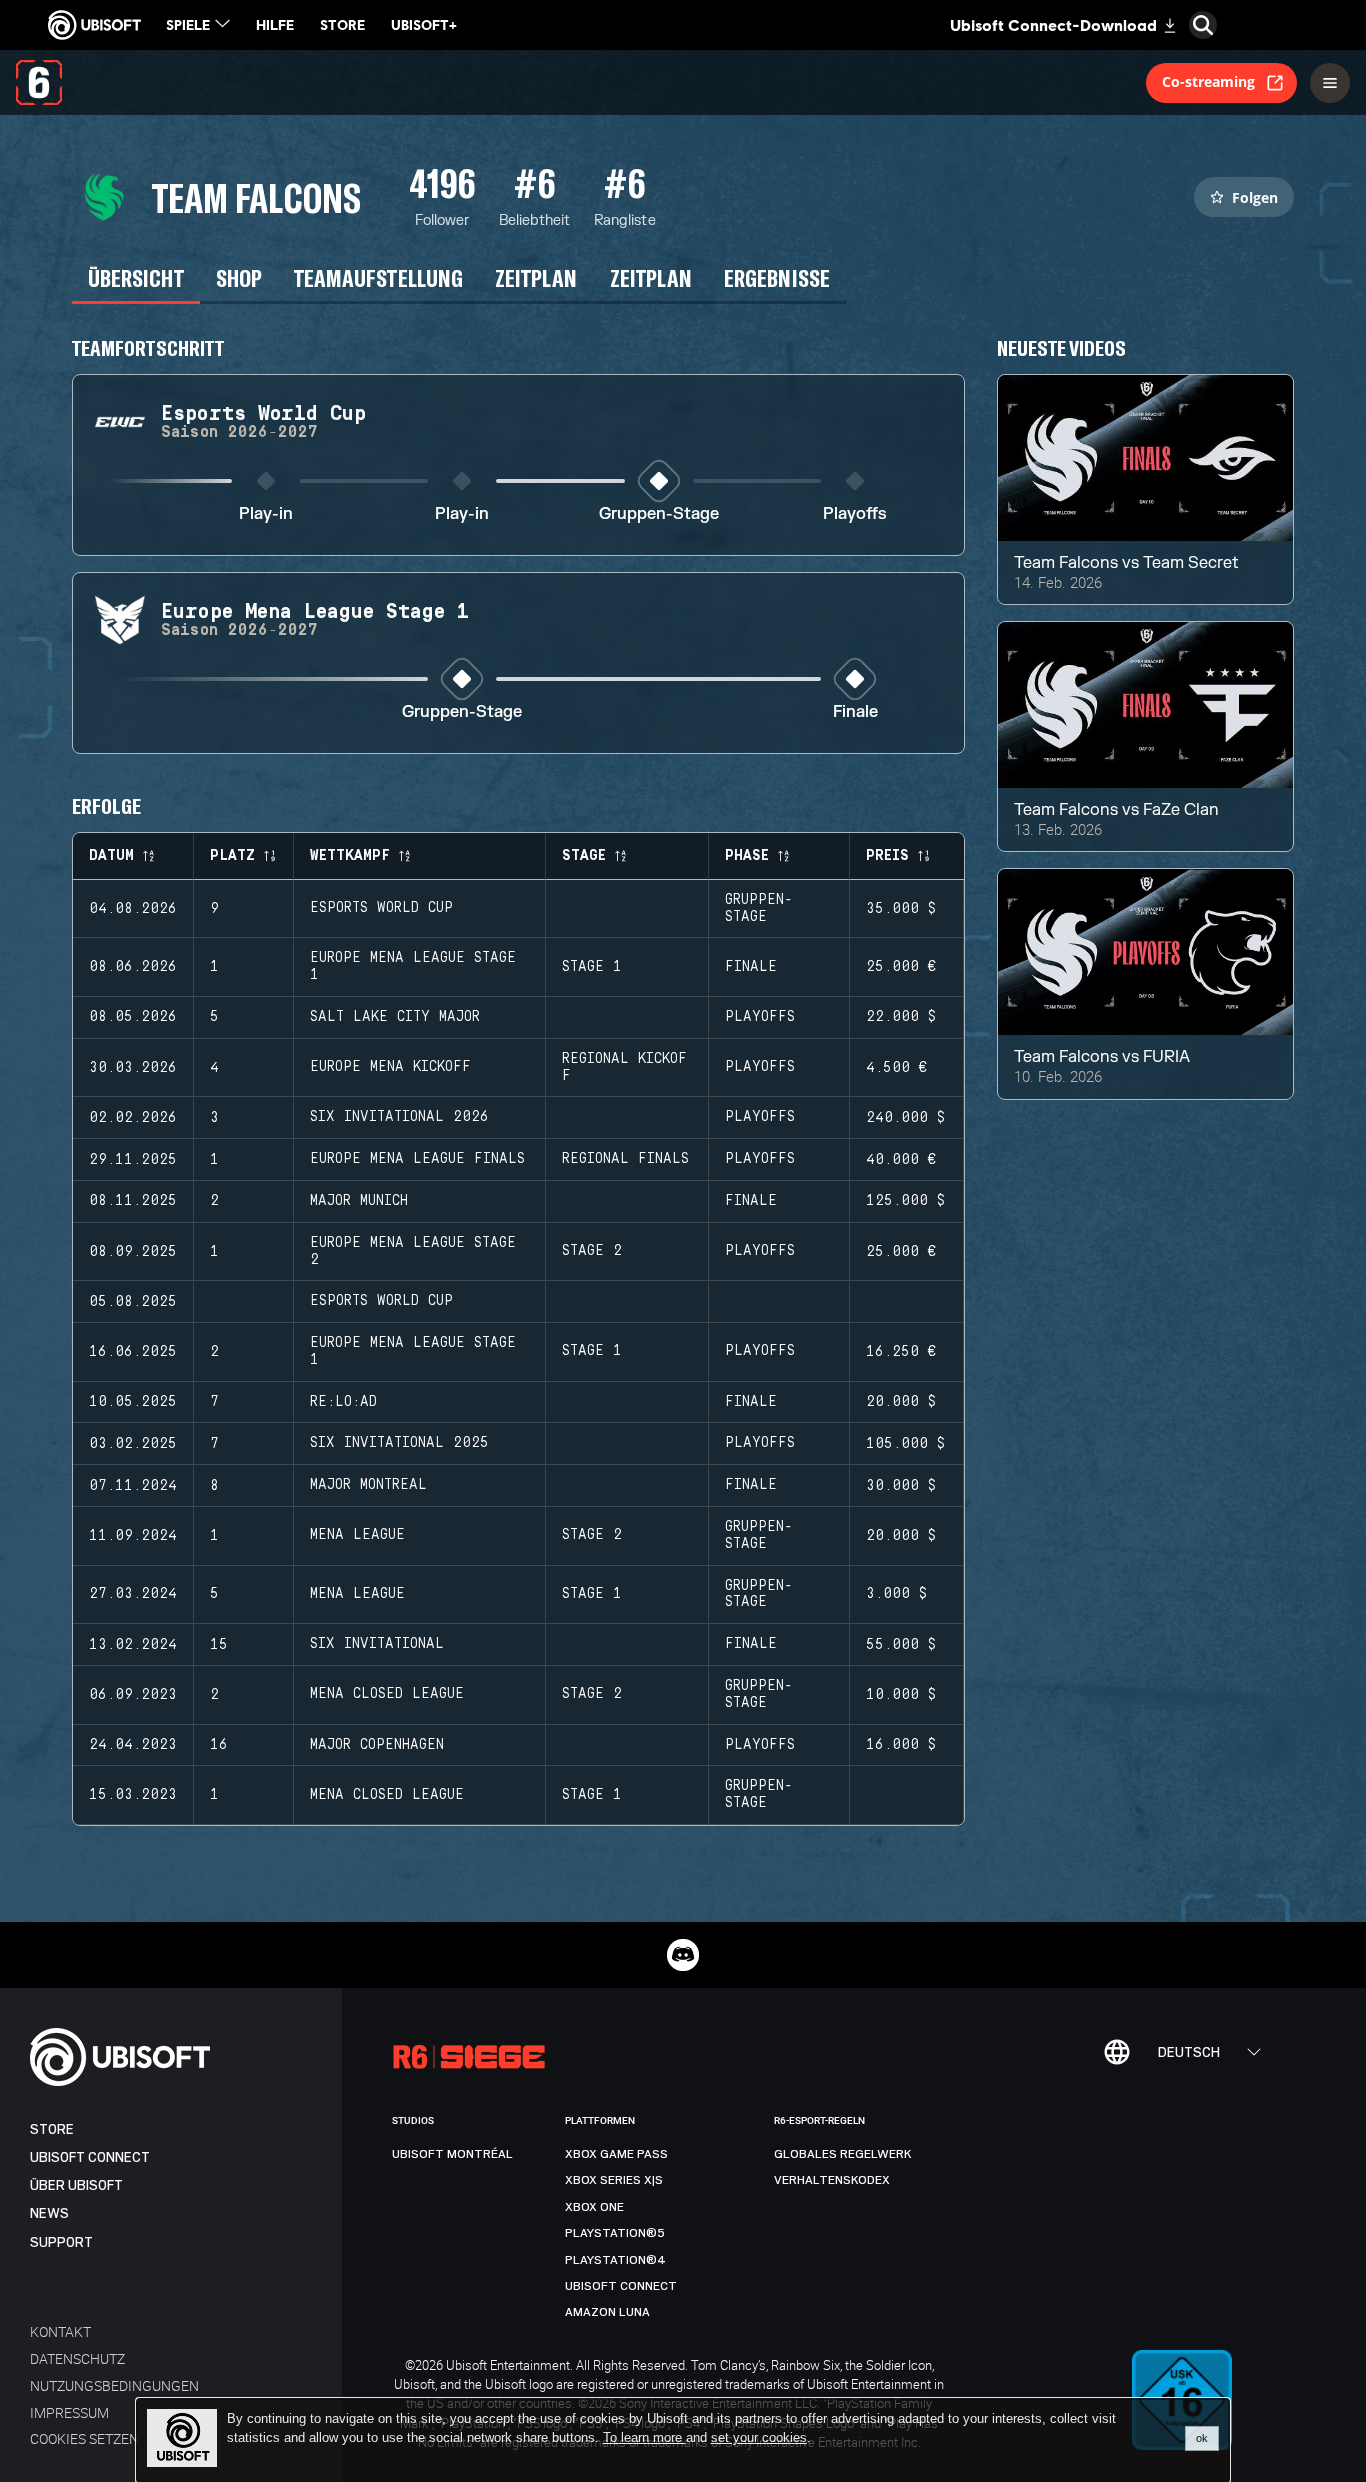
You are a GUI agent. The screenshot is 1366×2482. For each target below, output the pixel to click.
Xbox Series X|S (614, 2180)
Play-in (266, 514)
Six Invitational (377, 1644)
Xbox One (594, 2207)
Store (52, 2129)
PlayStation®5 (615, 2233)
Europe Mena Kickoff (390, 1067)
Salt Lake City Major (395, 1017)
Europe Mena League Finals (417, 1159)
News (49, 2213)
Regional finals (625, 1159)
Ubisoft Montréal (452, 2154)
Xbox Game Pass (616, 2154)
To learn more (644, 2437)
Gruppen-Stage (659, 514)
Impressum (69, 2412)
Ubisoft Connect (90, 2157)
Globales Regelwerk (843, 2154)
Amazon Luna (607, 2312)
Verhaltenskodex (832, 2180)
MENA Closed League (387, 1694)
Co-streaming (1208, 81)
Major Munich (359, 1201)
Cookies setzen (84, 2438)
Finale (855, 712)
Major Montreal (368, 1485)
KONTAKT (60, 2331)
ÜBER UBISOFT (76, 2185)
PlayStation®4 (615, 2260)
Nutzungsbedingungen (114, 2385)
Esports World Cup (381, 908)
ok (1202, 2438)
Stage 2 (592, 1251)
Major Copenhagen (377, 1745)
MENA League (357, 1535)
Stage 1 (592, 967)
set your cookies (759, 2438)
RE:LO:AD (343, 1402)
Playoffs (855, 514)
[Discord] (683, 1955)
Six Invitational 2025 (399, 1443)
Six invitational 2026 (399, 1117)
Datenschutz (77, 2358)
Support (61, 2242)
